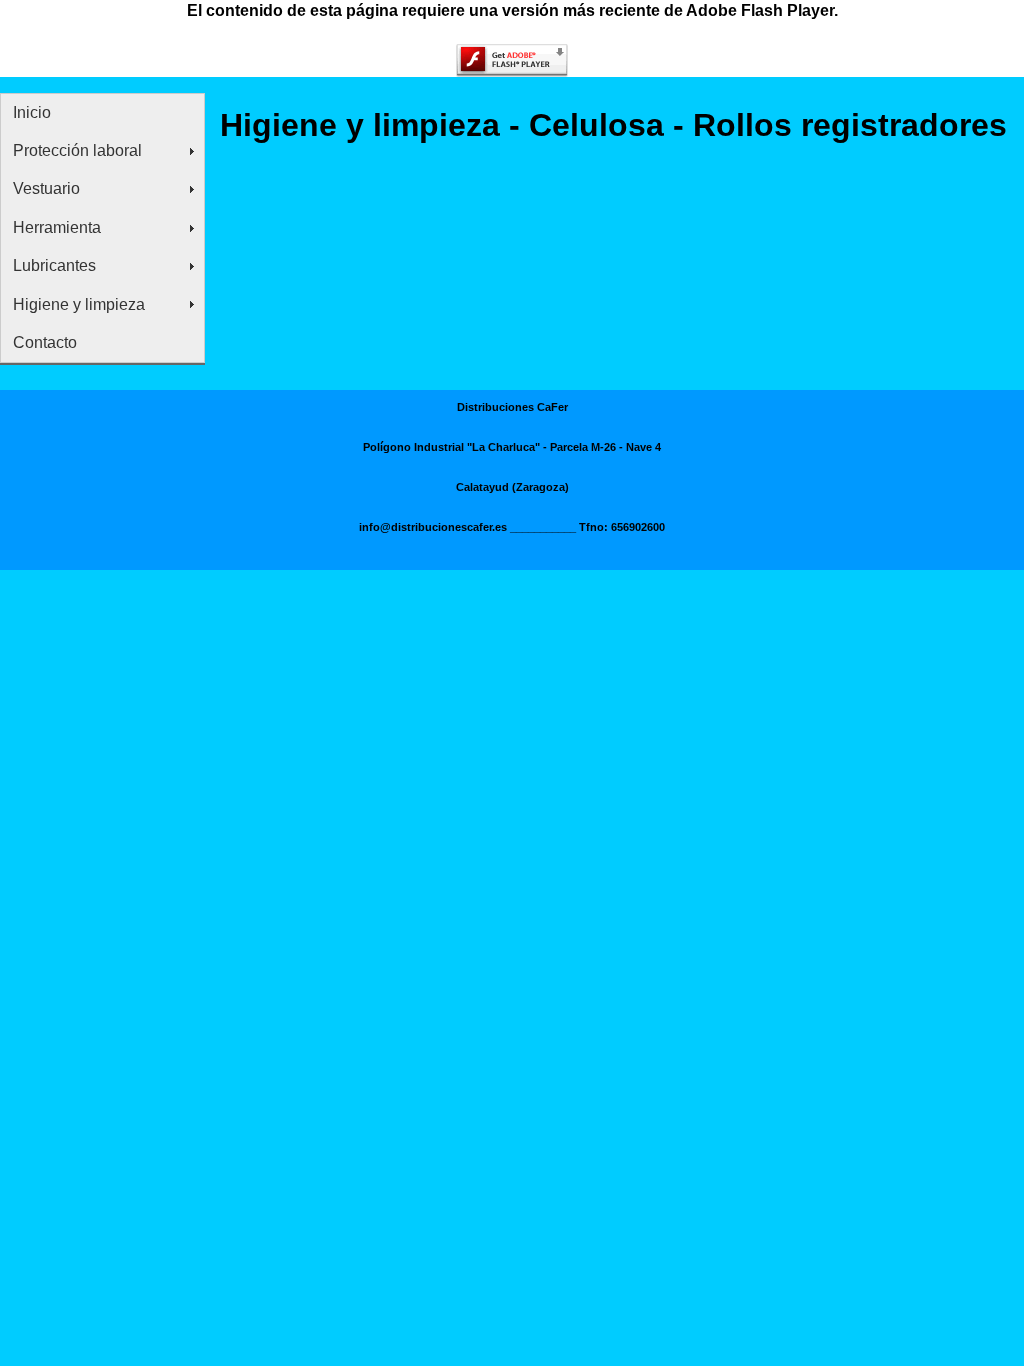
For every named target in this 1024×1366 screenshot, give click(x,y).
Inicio (32, 112)
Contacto (45, 342)
